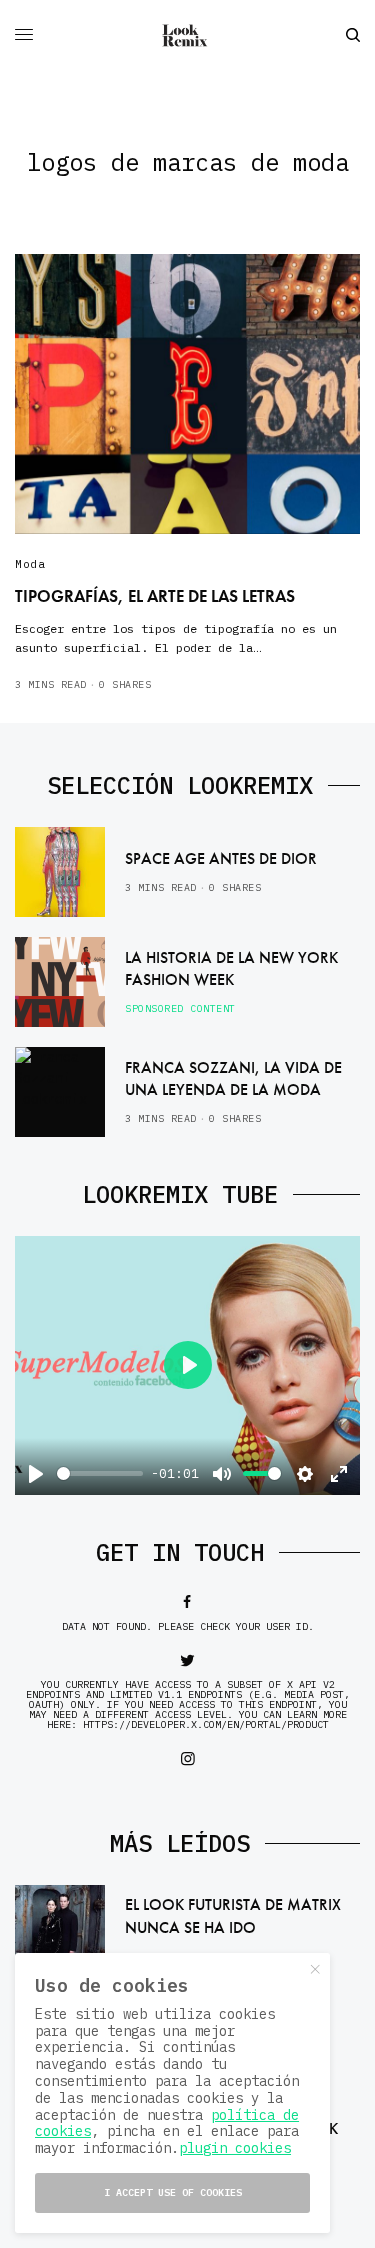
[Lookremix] (188, 35)
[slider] (100, 1473)
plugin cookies (235, 2148)
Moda (30, 564)
